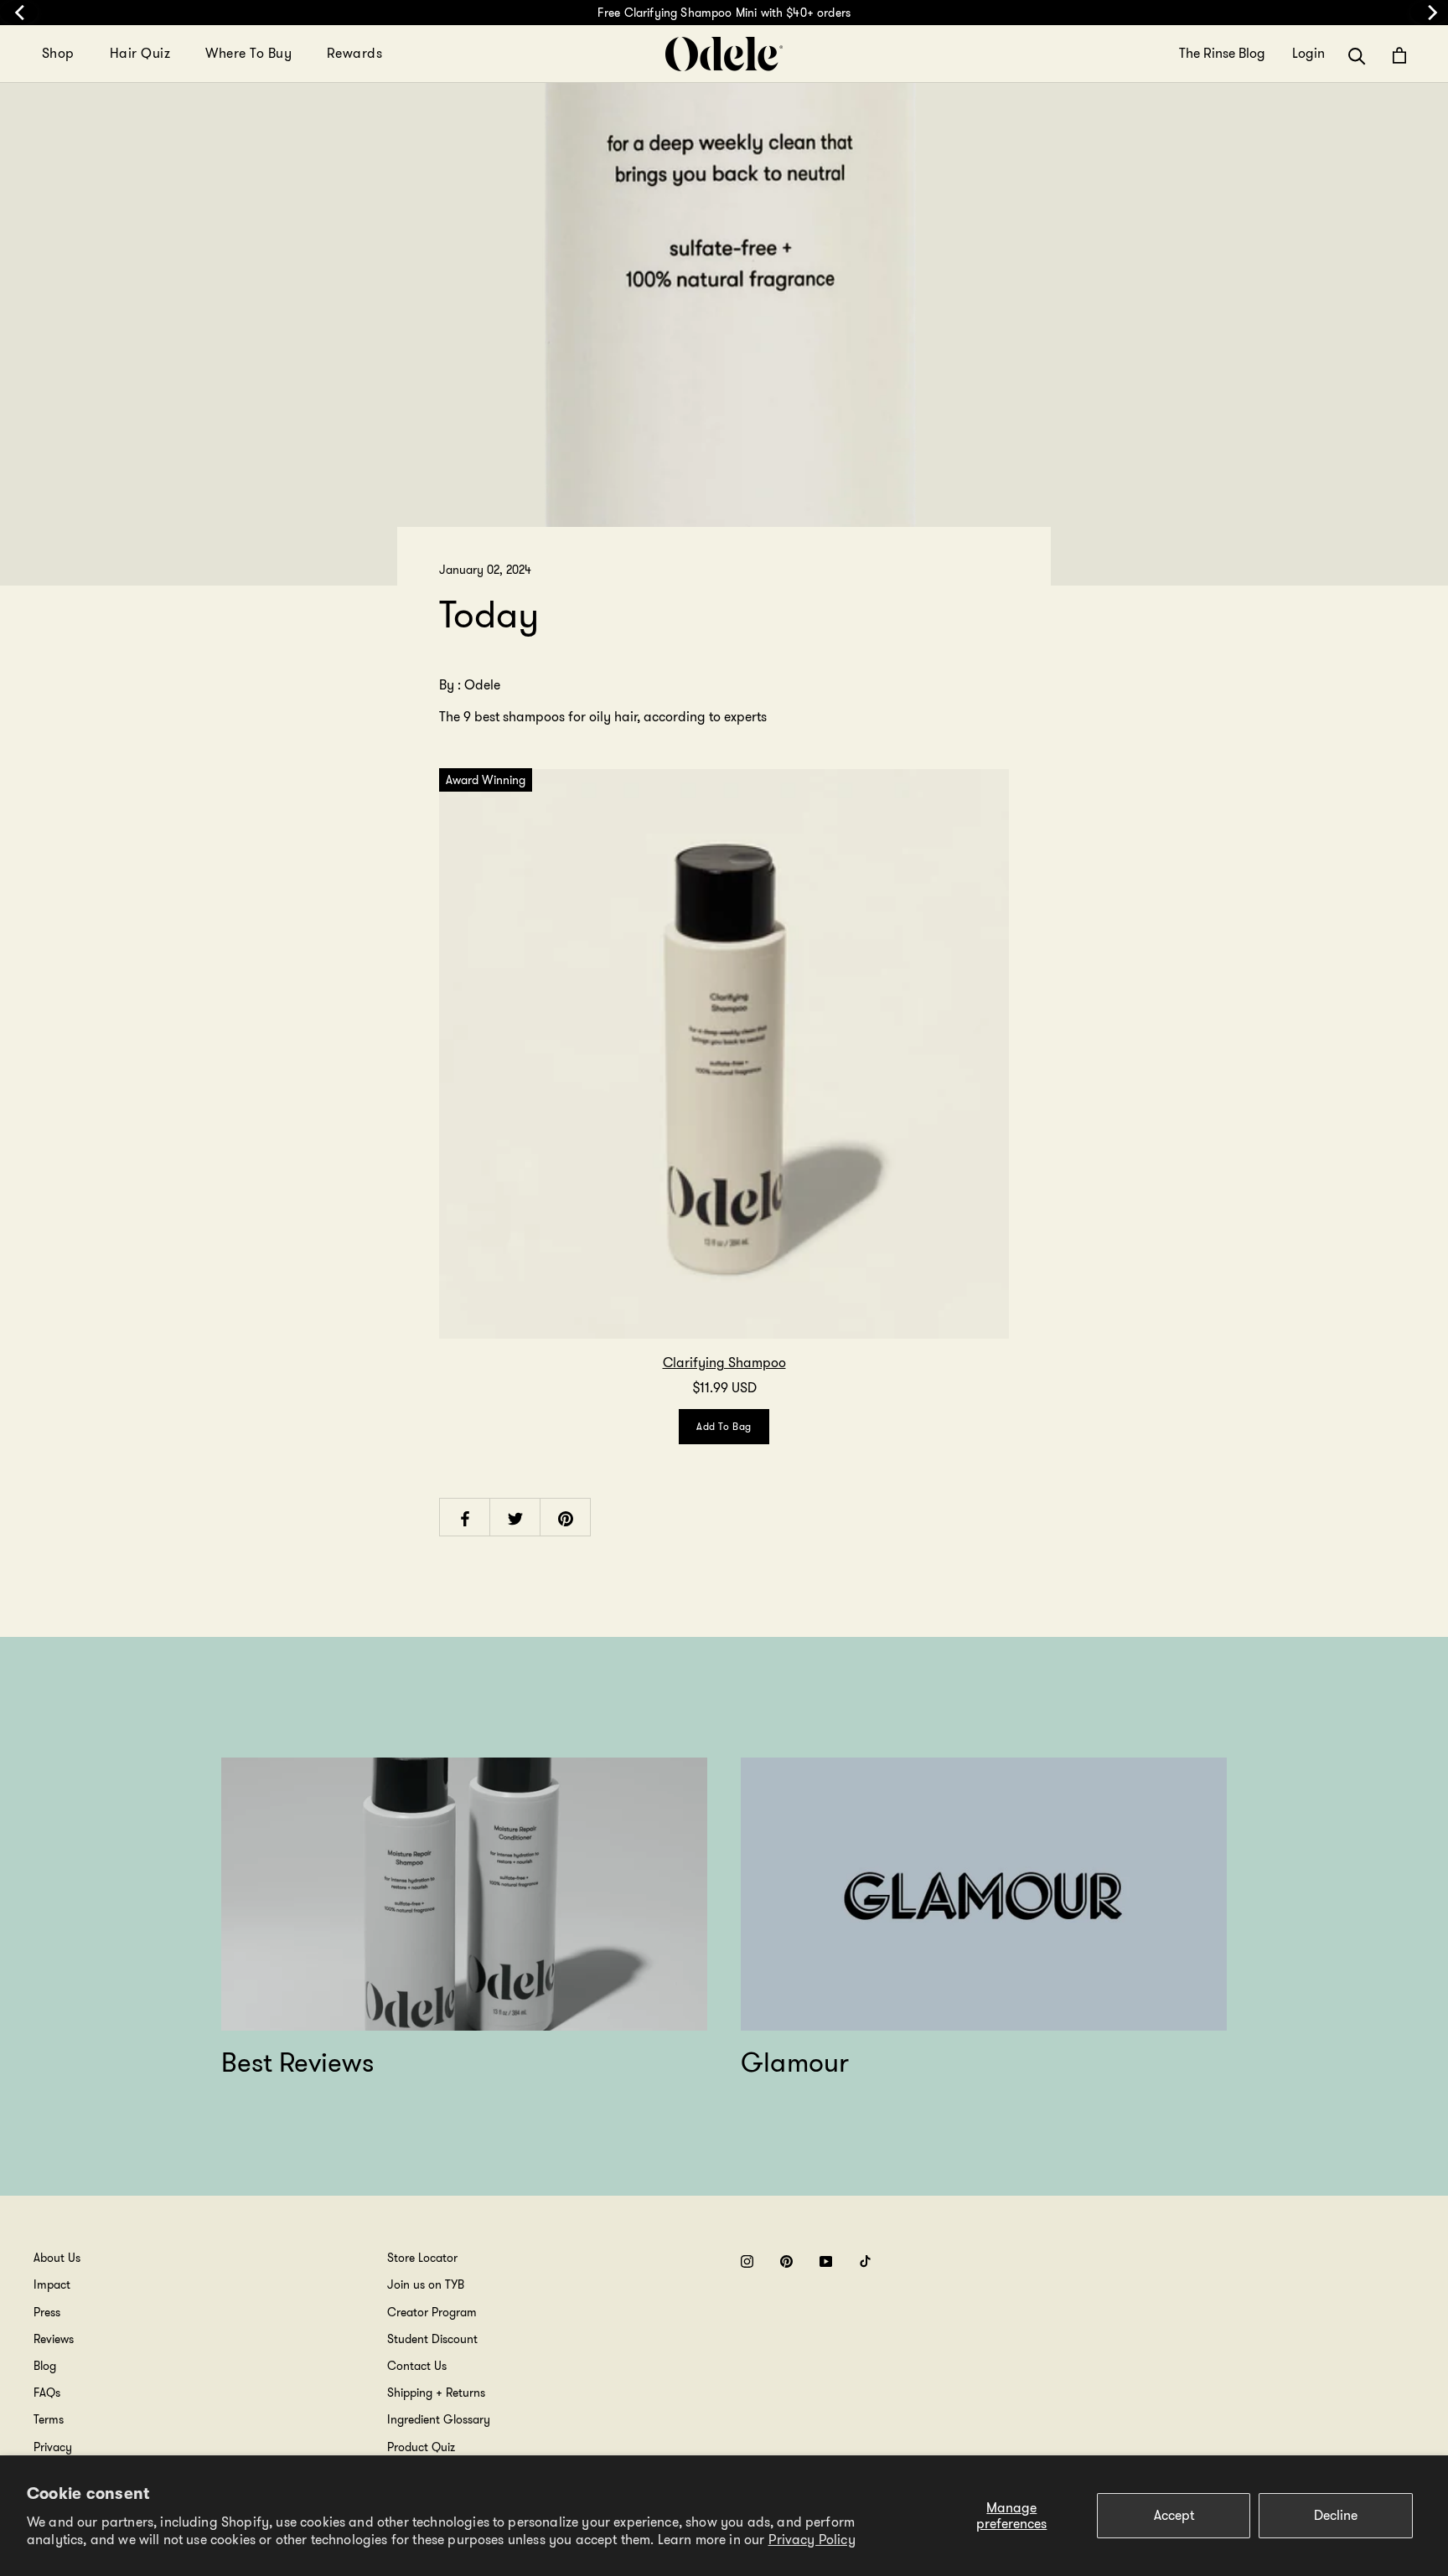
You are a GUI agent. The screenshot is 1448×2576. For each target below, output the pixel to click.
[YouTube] (826, 2261)
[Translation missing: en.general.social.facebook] (465, 1518)
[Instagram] (747, 2261)
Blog (45, 2366)
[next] (1429, 13)
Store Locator (422, 2258)
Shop (58, 53)
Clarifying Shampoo (724, 1363)
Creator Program (432, 2312)
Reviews (54, 2339)
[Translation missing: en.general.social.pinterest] (566, 1518)
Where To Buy (248, 53)
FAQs (47, 2393)
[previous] (19, 13)
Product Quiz (421, 2447)
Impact (52, 2284)
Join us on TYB (426, 2284)
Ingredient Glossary (439, 2419)
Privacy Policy (812, 2540)
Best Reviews (297, 2062)
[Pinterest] (786, 2261)
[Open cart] (1399, 55)
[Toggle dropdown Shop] (85, 54)
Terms (49, 2419)
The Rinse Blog (1222, 54)
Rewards (354, 53)
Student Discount (432, 2339)
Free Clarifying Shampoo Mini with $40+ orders (724, 13)
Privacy (53, 2447)
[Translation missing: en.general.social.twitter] (515, 1518)
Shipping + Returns (436, 2393)
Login (1308, 54)
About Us (57, 2258)
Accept (1174, 2515)
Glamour (795, 2062)
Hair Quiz (140, 53)
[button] (1357, 55)
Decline (1336, 2515)
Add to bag (724, 1426)
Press (47, 2312)
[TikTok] (865, 2261)
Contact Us (417, 2366)
